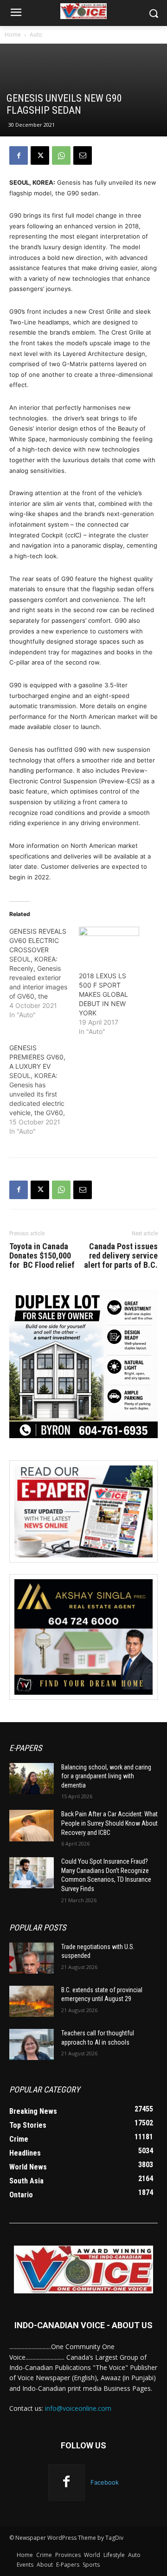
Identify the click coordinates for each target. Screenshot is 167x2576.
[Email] (83, 155)
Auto (36, 35)
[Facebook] (19, 155)
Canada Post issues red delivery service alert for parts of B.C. (121, 1256)
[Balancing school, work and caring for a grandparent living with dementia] (32, 1779)
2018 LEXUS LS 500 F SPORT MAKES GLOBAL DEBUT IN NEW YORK (103, 994)
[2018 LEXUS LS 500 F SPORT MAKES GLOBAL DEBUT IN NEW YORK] (109, 944)
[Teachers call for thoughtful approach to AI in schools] (32, 2044)
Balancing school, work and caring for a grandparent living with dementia (106, 1776)
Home (13, 35)
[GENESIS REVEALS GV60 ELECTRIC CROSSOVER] (44, 973)
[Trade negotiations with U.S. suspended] (32, 1958)
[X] (40, 155)
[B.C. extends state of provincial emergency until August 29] (32, 2001)
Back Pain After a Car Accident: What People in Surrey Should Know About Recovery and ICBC (109, 1823)
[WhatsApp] (61, 155)
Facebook (105, 2482)
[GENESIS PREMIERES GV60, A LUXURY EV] (44, 1090)
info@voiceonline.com (78, 2408)
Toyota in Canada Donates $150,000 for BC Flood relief (42, 1256)
